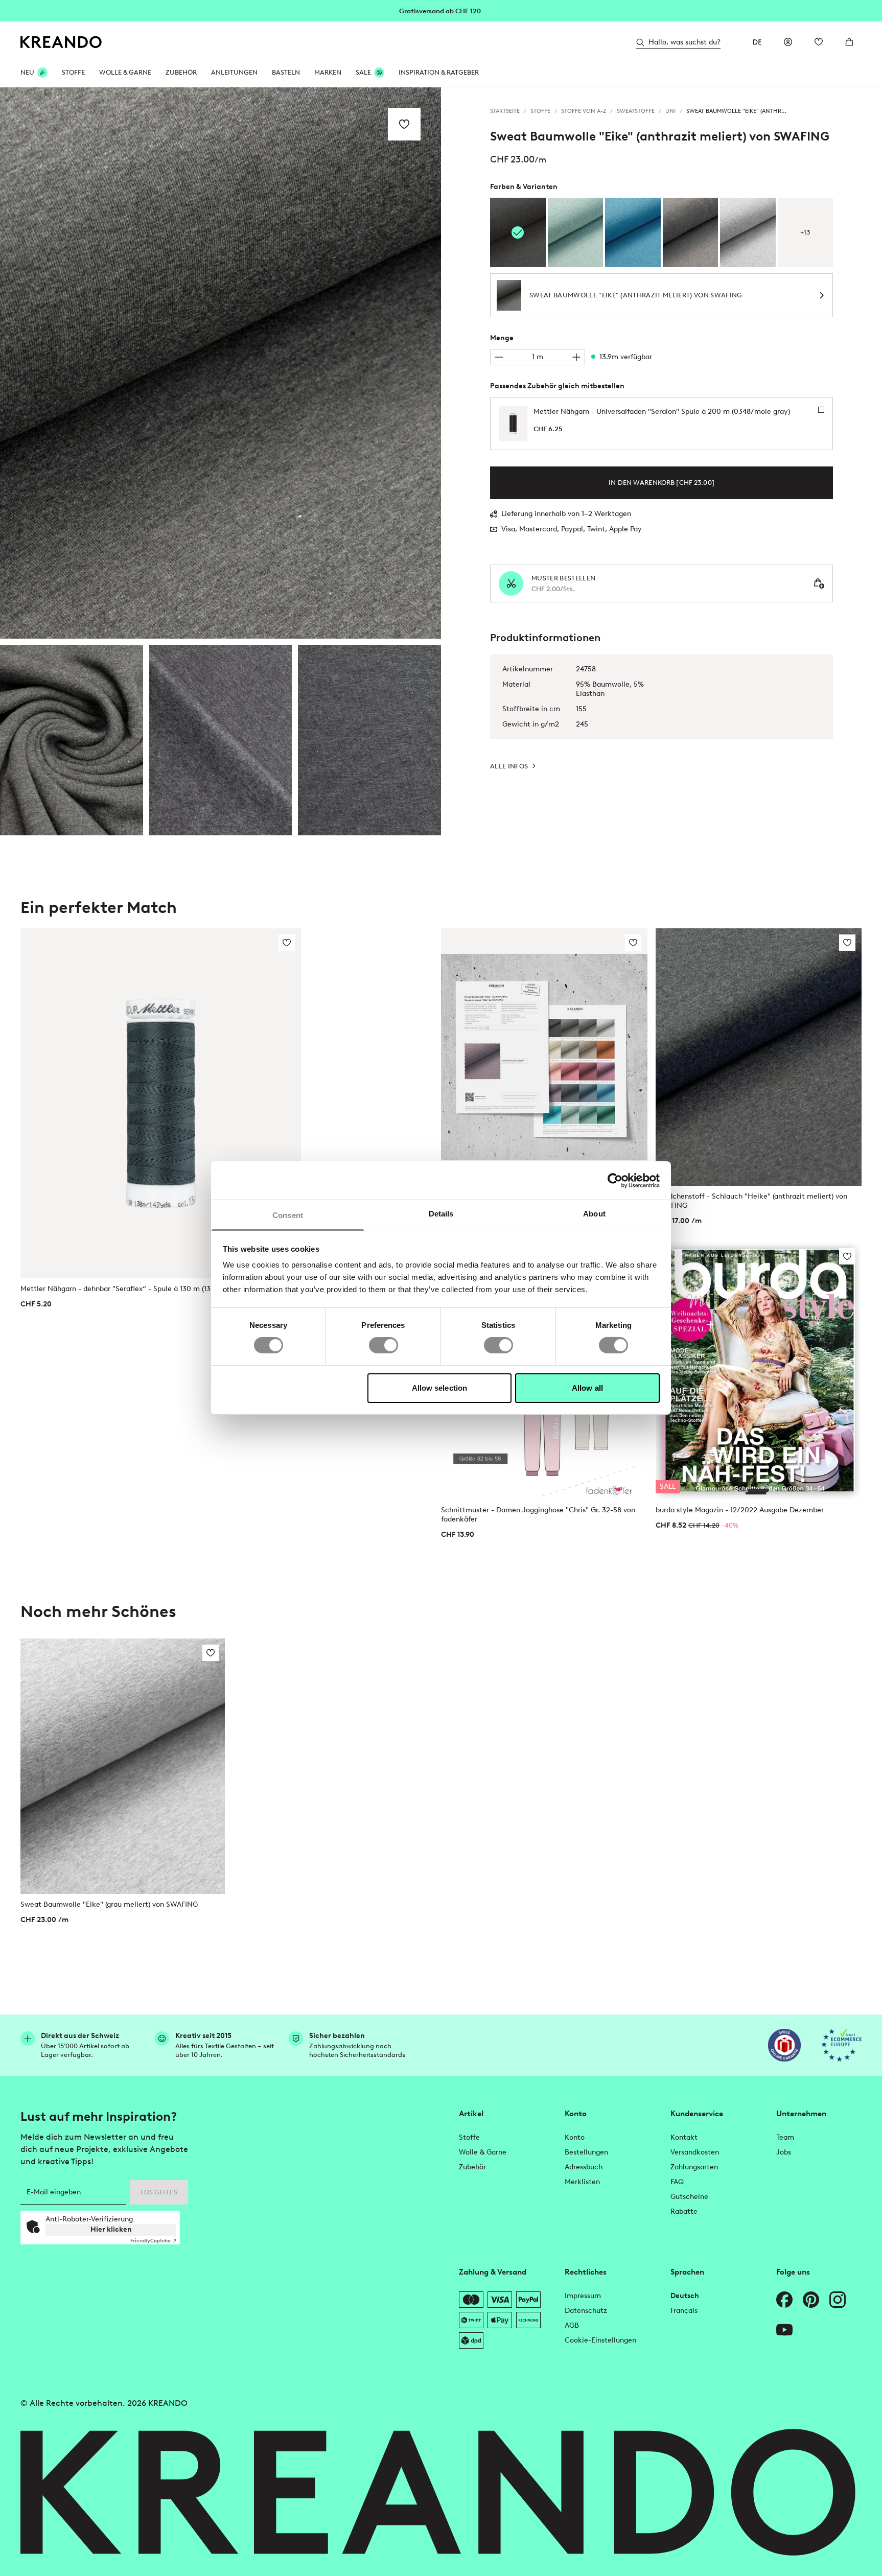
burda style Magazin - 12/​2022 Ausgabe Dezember (740, 1510)
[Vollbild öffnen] (220, 363)
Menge (502, 338)
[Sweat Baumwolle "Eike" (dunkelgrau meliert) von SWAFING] (691, 232)
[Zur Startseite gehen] (61, 42)
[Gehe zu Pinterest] (811, 2300)
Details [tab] (441, 1214)
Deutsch (685, 2296)
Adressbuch (584, 2167)
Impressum (583, 2296)
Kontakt (684, 2137)
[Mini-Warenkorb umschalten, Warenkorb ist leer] (849, 42)
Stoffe (73, 72)
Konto (575, 2137)
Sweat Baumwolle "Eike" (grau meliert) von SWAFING (109, 1904)
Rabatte (684, 2211)
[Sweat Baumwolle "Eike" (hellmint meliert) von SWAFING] (576, 232)
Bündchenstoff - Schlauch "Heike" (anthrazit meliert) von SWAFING (751, 1201)
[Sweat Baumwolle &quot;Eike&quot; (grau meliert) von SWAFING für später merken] (211, 1653)
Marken (328, 72)
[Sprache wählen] (757, 42)
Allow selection (440, 1388)
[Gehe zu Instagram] (838, 2300)
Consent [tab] (288, 1215)
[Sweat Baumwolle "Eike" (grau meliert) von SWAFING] (748, 232)
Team (785, 2137)
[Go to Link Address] (441, 10)
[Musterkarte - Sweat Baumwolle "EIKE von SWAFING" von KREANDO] (544, 1057)
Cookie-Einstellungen (600, 2340)
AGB (572, 2325)
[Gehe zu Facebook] (784, 2300)
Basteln (286, 72)
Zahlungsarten (694, 2167)
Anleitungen (234, 72)
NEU (27, 72)
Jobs (784, 2152)
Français (684, 2311)
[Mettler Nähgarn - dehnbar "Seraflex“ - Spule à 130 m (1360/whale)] (161, 1104)
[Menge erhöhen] (576, 357)
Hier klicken (111, 2229)
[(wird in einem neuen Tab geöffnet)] (784, 2045)
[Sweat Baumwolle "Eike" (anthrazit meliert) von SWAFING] (72, 740)
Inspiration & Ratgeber (439, 72)
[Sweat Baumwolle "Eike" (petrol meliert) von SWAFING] (633, 232)
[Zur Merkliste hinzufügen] (404, 124)
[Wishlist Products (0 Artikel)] (819, 42)
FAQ (677, 2182)
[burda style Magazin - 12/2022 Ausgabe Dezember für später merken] (847, 1256)
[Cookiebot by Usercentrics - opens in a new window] (615, 1180)
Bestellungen (586, 2152)
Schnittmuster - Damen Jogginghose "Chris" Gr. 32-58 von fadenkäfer (538, 1515)
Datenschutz (586, 2311)
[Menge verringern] (499, 357)
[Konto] (788, 42)
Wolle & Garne (125, 72)
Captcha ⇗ (153, 2241)
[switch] (384, 1345)
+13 (805, 232)
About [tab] (594, 1214)
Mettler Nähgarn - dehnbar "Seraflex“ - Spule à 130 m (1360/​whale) (133, 1289)
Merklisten (582, 2182)
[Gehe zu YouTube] (784, 2330)
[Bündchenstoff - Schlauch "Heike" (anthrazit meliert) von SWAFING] (759, 1057)
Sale (363, 72)
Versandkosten (695, 2152)
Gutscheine (689, 2197)
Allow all (587, 1388)
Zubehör (181, 72)
